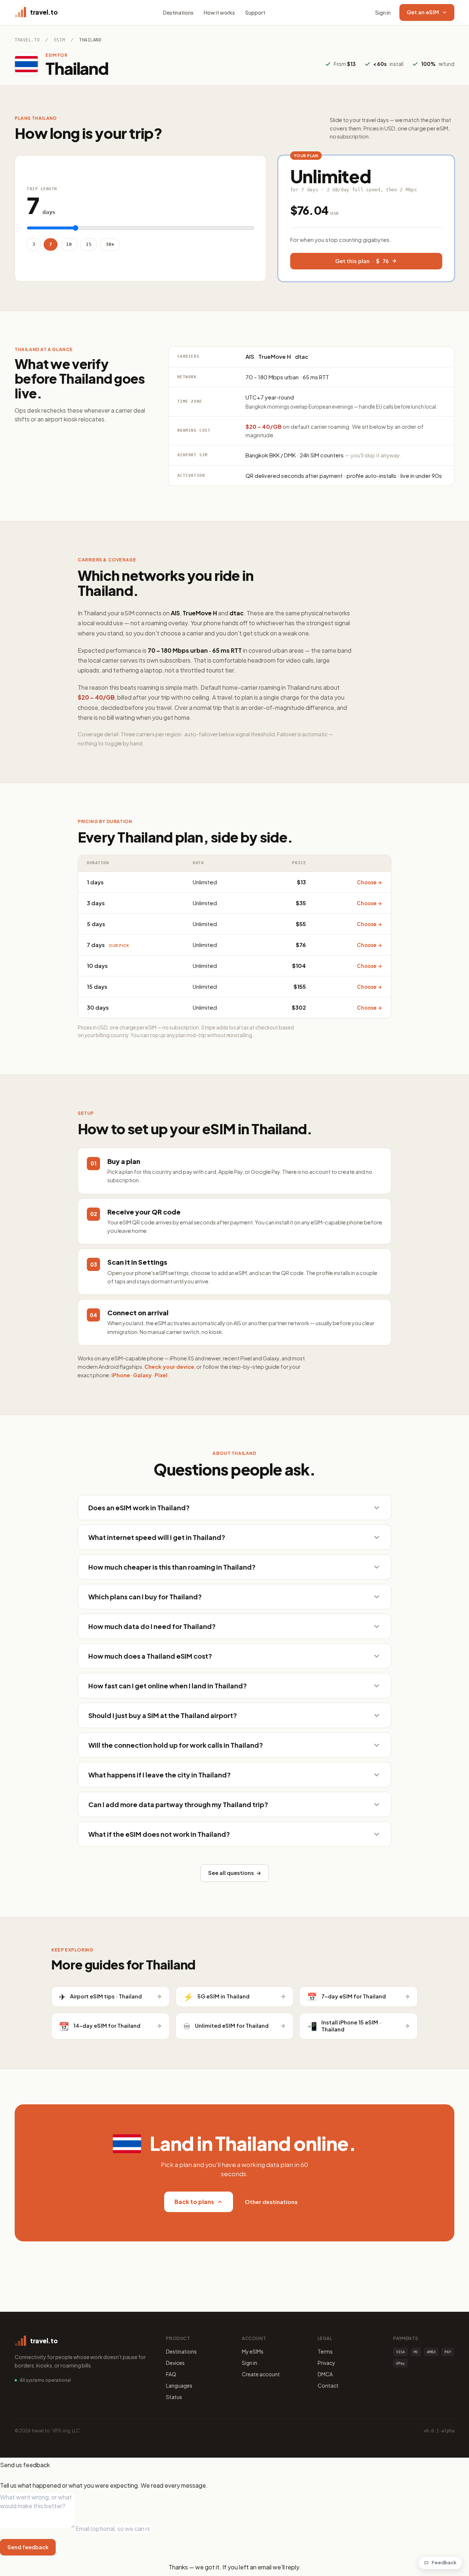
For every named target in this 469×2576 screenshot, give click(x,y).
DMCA (325, 2374)
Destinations (178, 12)
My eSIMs (253, 2351)
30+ (110, 244)
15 (89, 244)
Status (174, 2397)
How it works (219, 12)
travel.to (27, 40)
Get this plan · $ (362, 261)
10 (69, 244)
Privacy (326, 2363)
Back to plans (194, 2202)
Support (255, 12)
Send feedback (28, 2547)
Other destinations (271, 2202)
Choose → (370, 882)
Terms (325, 2351)
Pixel (161, 1375)
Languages (179, 2385)
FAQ (171, 2374)
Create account (261, 2374)
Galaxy (142, 1375)
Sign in (383, 12)
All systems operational (45, 2380)
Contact (328, 2385)
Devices (175, 2363)
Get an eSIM (423, 12)
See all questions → (235, 1873)
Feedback (444, 2562)
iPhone (121, 1375)
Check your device (169, 1367)
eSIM (59, 40)
